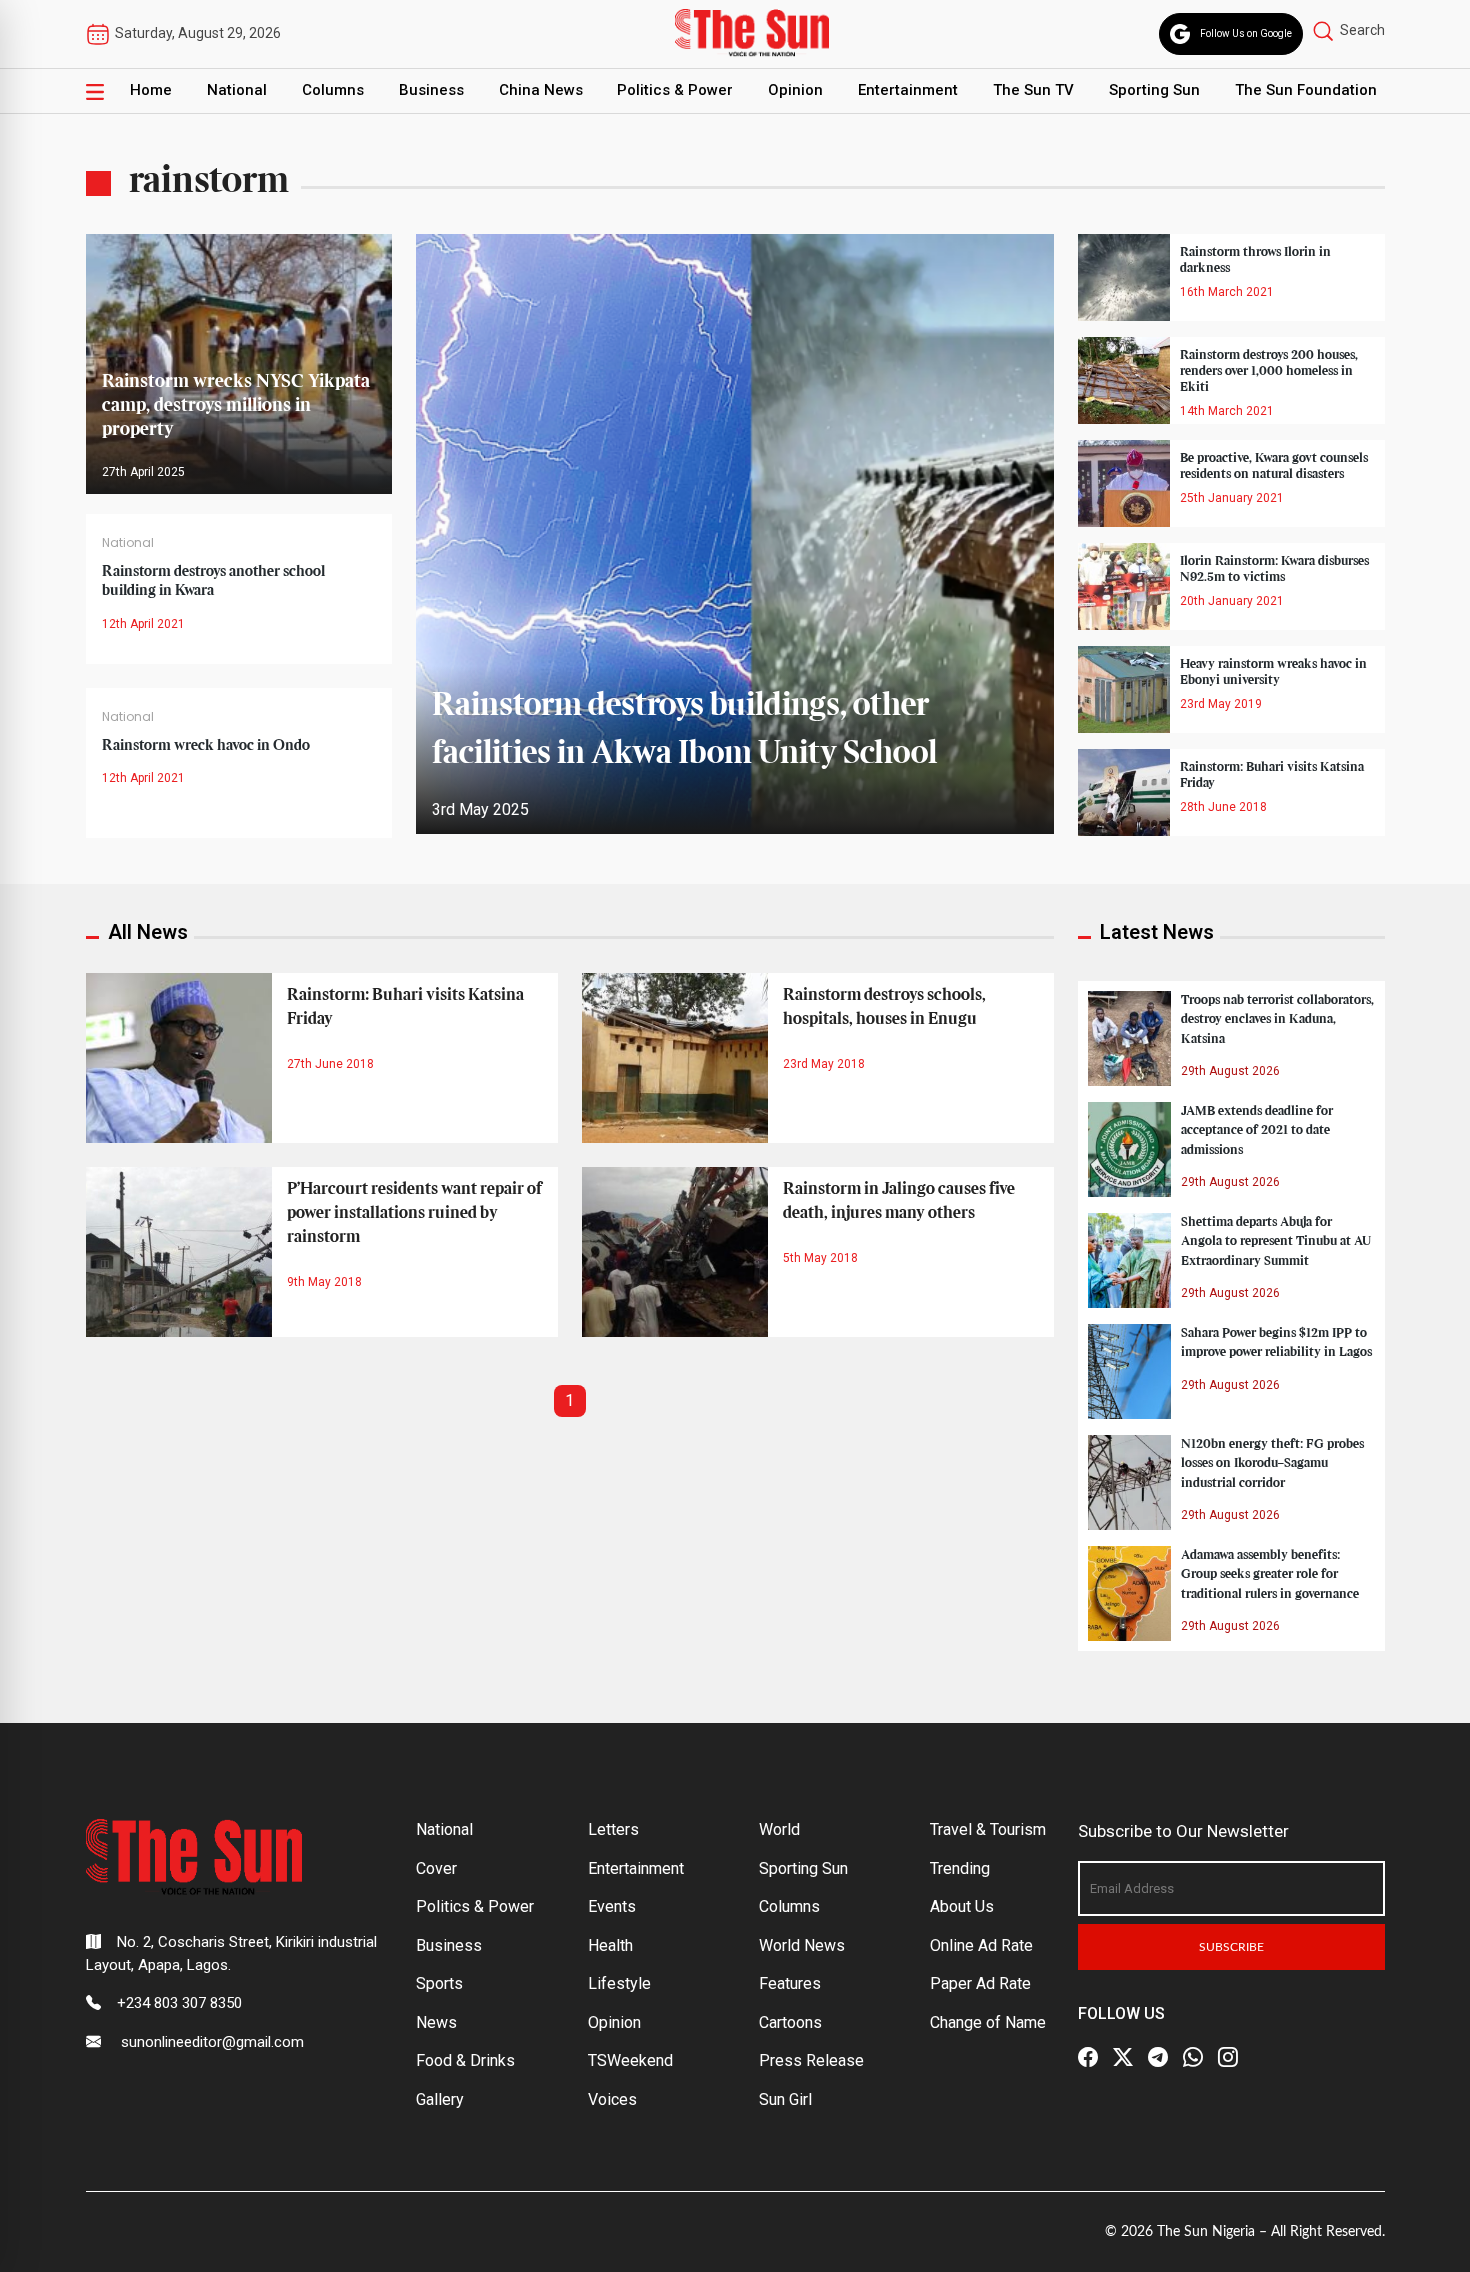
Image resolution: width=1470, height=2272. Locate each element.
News (436, 2022)
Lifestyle (619, 1983)
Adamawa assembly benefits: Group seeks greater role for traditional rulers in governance (1270, 1574)
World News (802, 1945)
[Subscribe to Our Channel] (1158, 2057)
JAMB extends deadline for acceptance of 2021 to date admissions (1257, 1130)
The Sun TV (1033, 90)
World (779, 1829)
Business (431, 90)
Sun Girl (785, 2099)
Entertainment (908, 90)
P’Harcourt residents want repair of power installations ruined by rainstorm (414, 1213)
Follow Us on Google (1246, 33)
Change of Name (988, 2022)
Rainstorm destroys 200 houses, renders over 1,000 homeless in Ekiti (1269, 371)
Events (612, 1906)
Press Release (811, 2060)
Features (790, 1983)
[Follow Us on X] (1123, 2057)
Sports (439, 1983)
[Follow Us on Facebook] (1088, 2057)
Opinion (795, 90)
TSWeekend (630, 2060)
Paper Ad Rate (980, 1983)
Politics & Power (675, 90)
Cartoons (790, 2022)
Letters (613, 1829)
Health (610, 1945)
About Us (962, 1906)
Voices (612, 2099)
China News (541, 90)
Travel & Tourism (988, 1829)
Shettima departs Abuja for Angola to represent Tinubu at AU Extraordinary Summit (1276, 1241)
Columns (333, 90)
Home (151, 90)
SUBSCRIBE (1231, 1947)
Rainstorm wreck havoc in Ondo (206, 746)
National (237, 90)
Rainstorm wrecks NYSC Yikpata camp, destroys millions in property (236, 405)
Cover (436, 1868)
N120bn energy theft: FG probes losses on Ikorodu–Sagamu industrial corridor (1272, 1463)
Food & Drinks (465, 2060)
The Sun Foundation (1306, 90)
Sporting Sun (1154, 90)
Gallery (440, 2099)
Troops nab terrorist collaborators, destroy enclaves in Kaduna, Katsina (1277, 1019)
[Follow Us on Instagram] (1228, 2057)
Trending (960, 1868)
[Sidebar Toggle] (95, 91)
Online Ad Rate (981, 1945)
